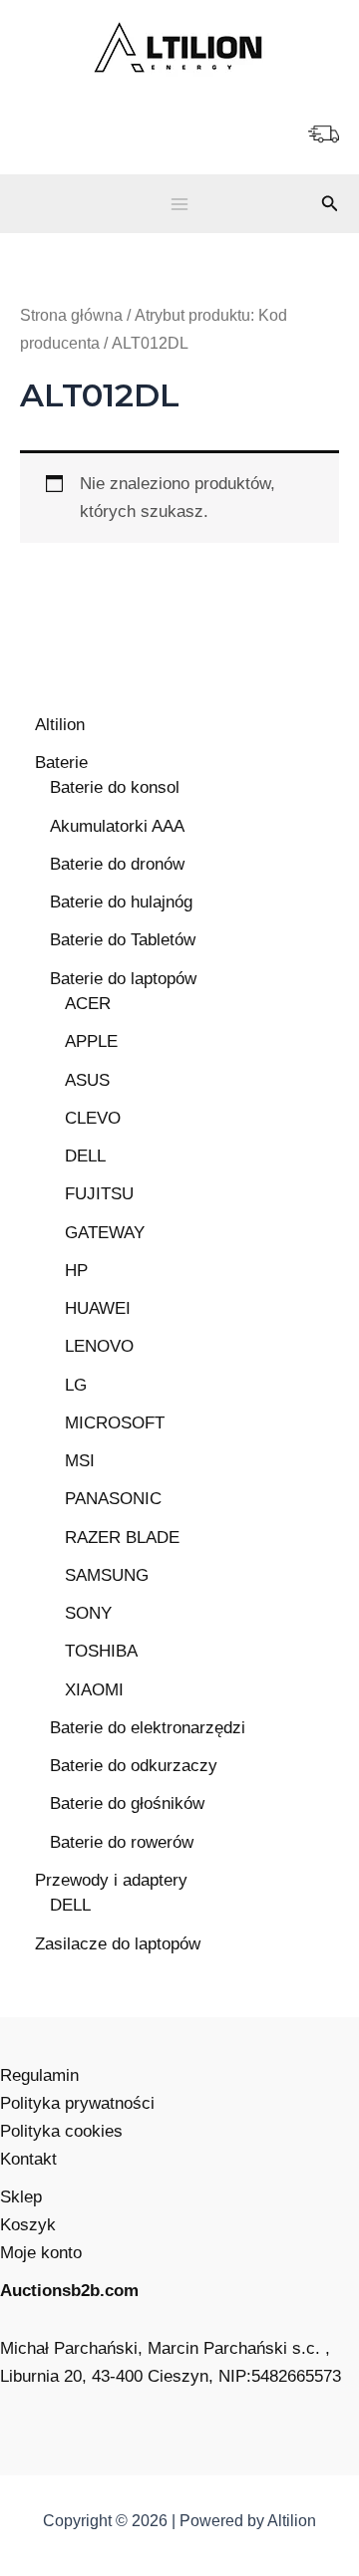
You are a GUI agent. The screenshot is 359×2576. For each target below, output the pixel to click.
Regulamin (39, 2075)
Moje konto (41, 2253)
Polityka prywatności (77, 2103)
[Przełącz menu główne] (179, 204)
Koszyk (28, 2225)
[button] (330, 204)
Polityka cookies (61, 2131)
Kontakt (28, 2159)
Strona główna (71, 315)
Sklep (21, 2197)
